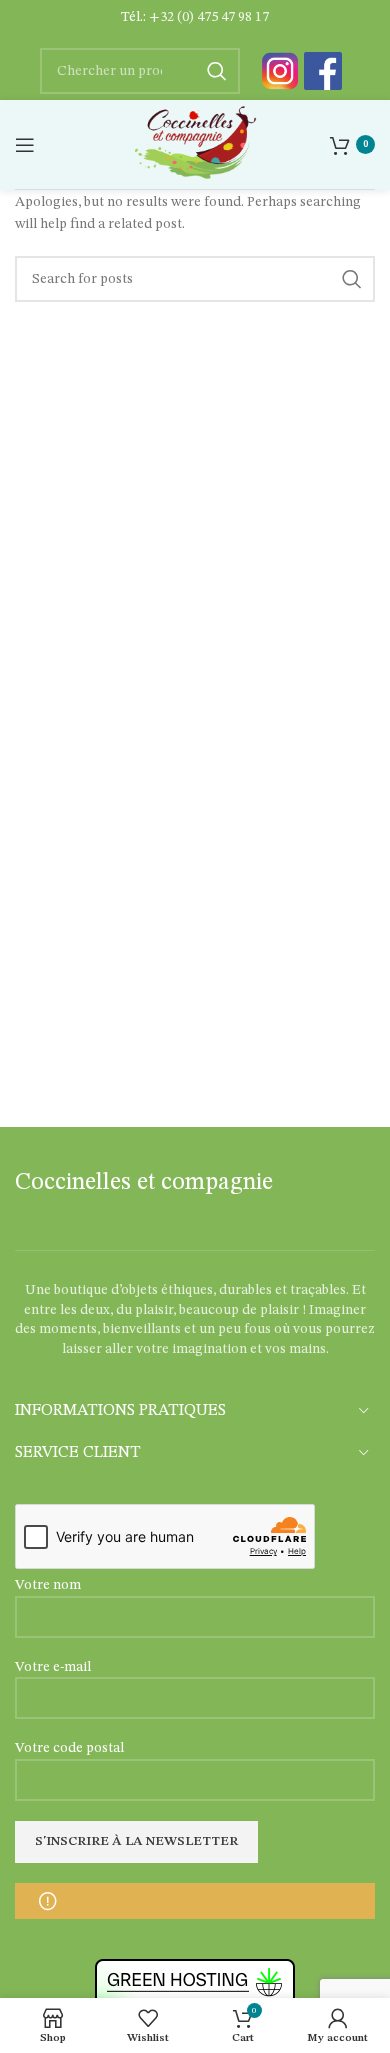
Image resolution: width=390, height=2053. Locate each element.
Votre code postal (69, 1748)
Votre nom (48, 1585)
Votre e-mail (53, 1667)
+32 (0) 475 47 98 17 (209, 17)
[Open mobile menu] (25, 145)
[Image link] (280, 71)
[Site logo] (194, 144)
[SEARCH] (352, 279)
